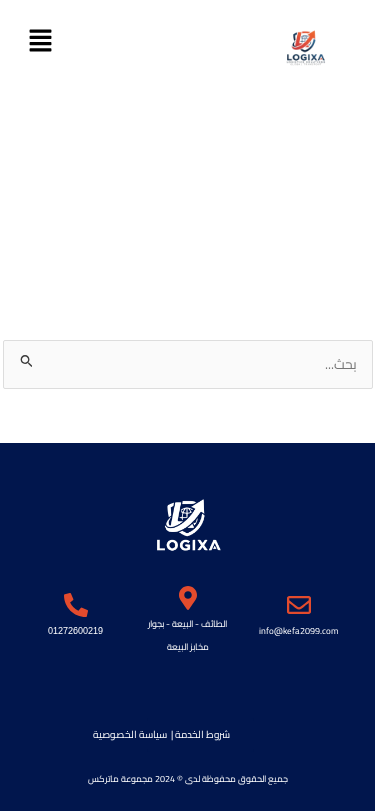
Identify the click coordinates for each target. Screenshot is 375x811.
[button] (40, 41)
